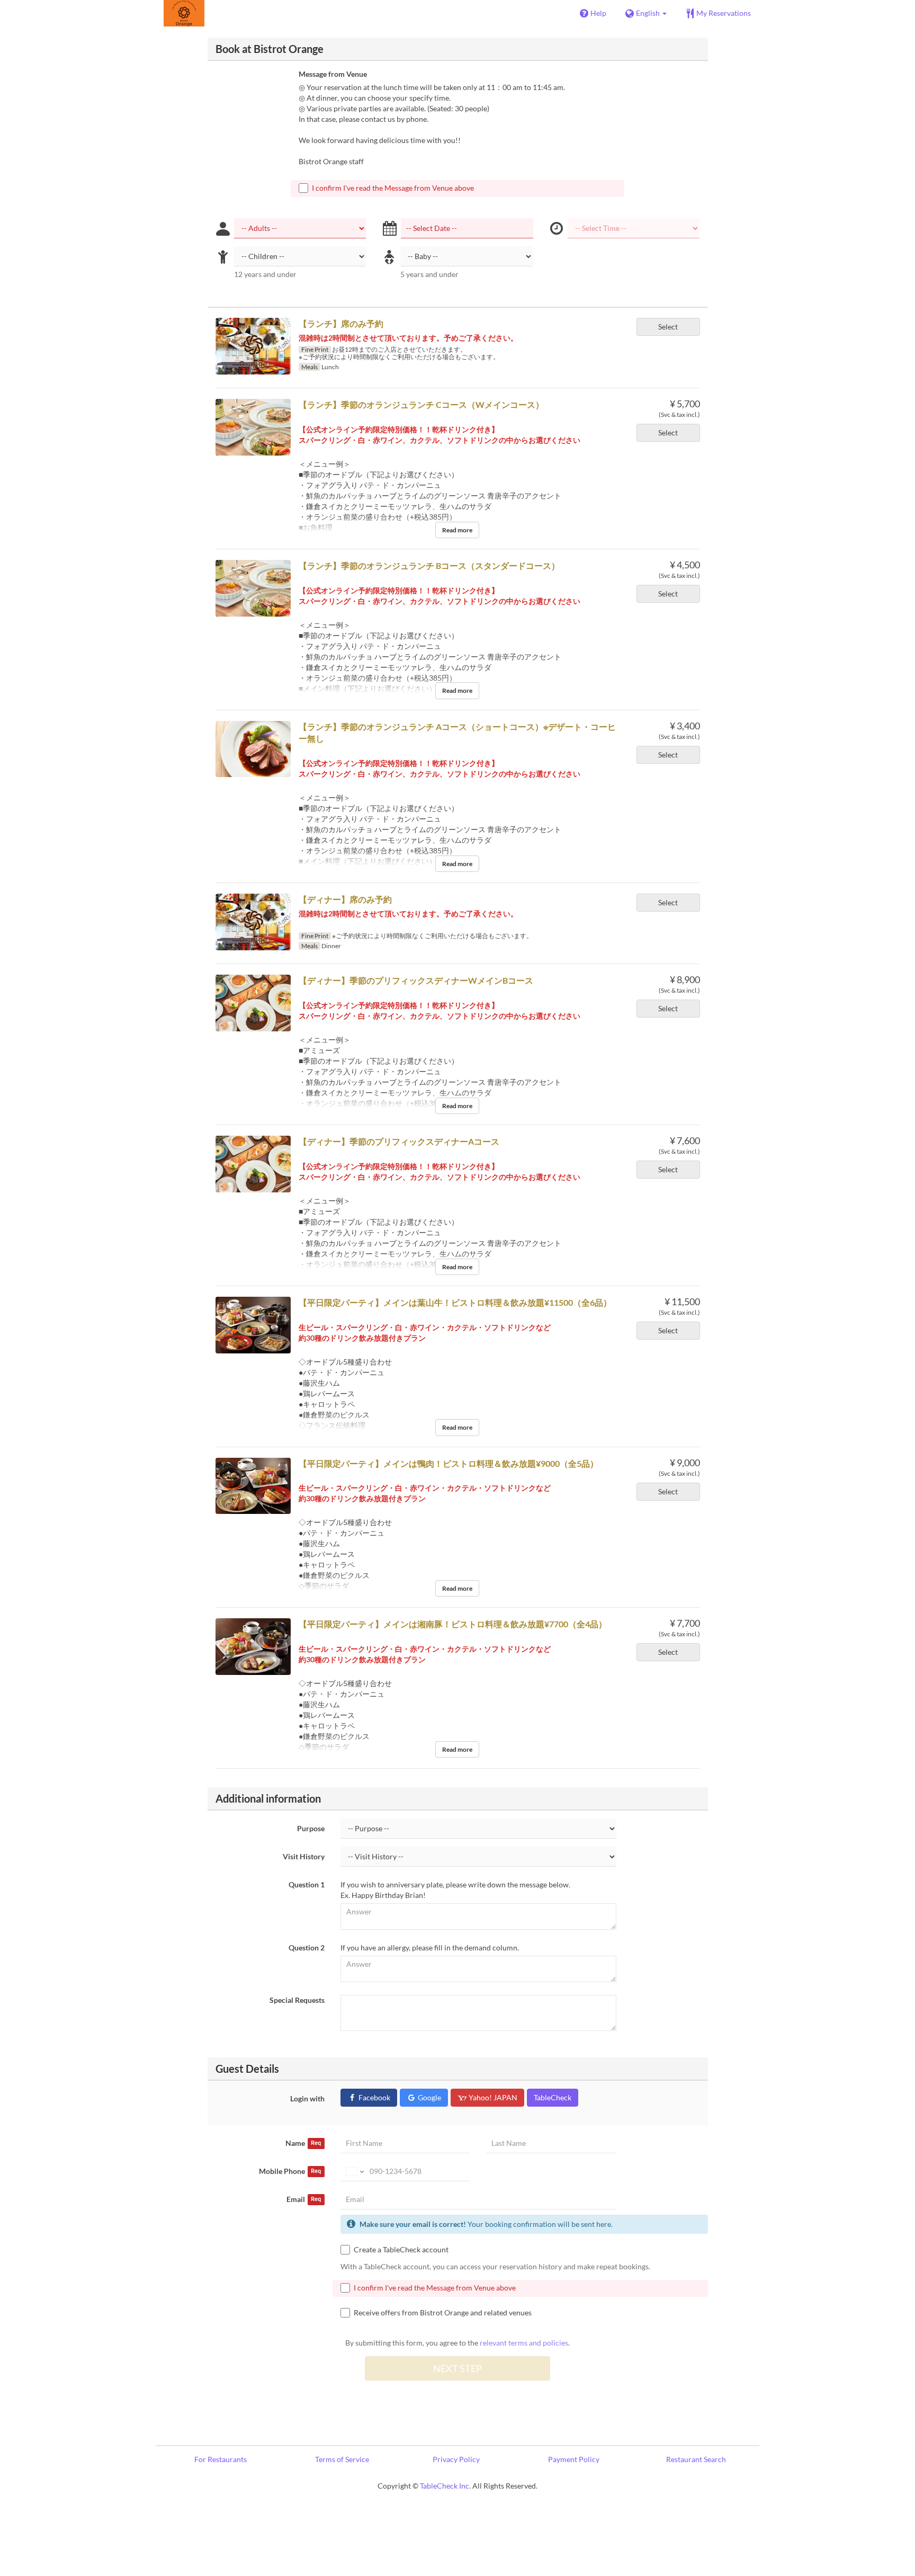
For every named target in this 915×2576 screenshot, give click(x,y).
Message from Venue (333, 74)
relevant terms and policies (524, 2343)
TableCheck (553, 2097)
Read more (457, 530)
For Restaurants (221, 2459)
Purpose (311, 1828)
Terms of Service (342, 2459)
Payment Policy (574, 2459)
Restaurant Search (696, 2459)
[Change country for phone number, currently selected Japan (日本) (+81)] (354, 2171)
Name (303, 2143)
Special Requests (297, 2000)
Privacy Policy (456, 2459)
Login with (307, 2098)
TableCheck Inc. (445, 2486)
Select (668, 327)
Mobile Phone (290, 2171)
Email (304, 2199)
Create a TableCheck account (401, 2249)
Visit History (304, 1856)
